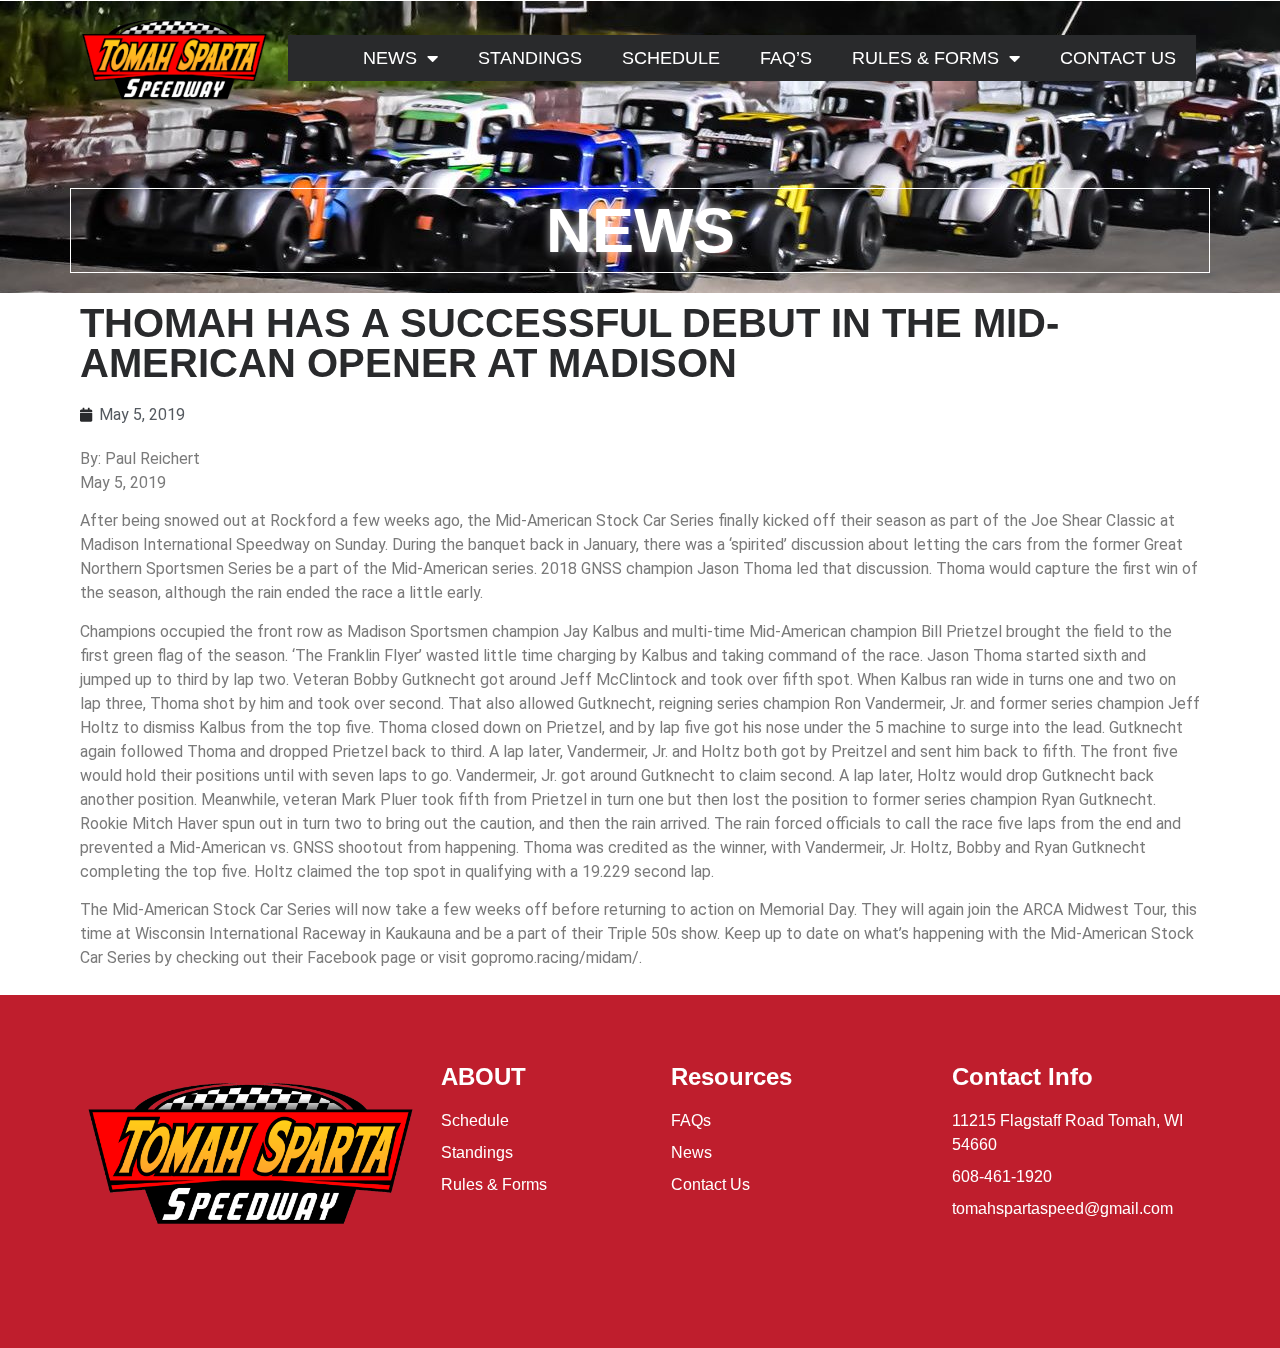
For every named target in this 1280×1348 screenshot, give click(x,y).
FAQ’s (786, 58)
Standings (530, 58)
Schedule (671, 58)
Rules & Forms (925, 58)
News (390, 58)
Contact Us (1118, 58)
